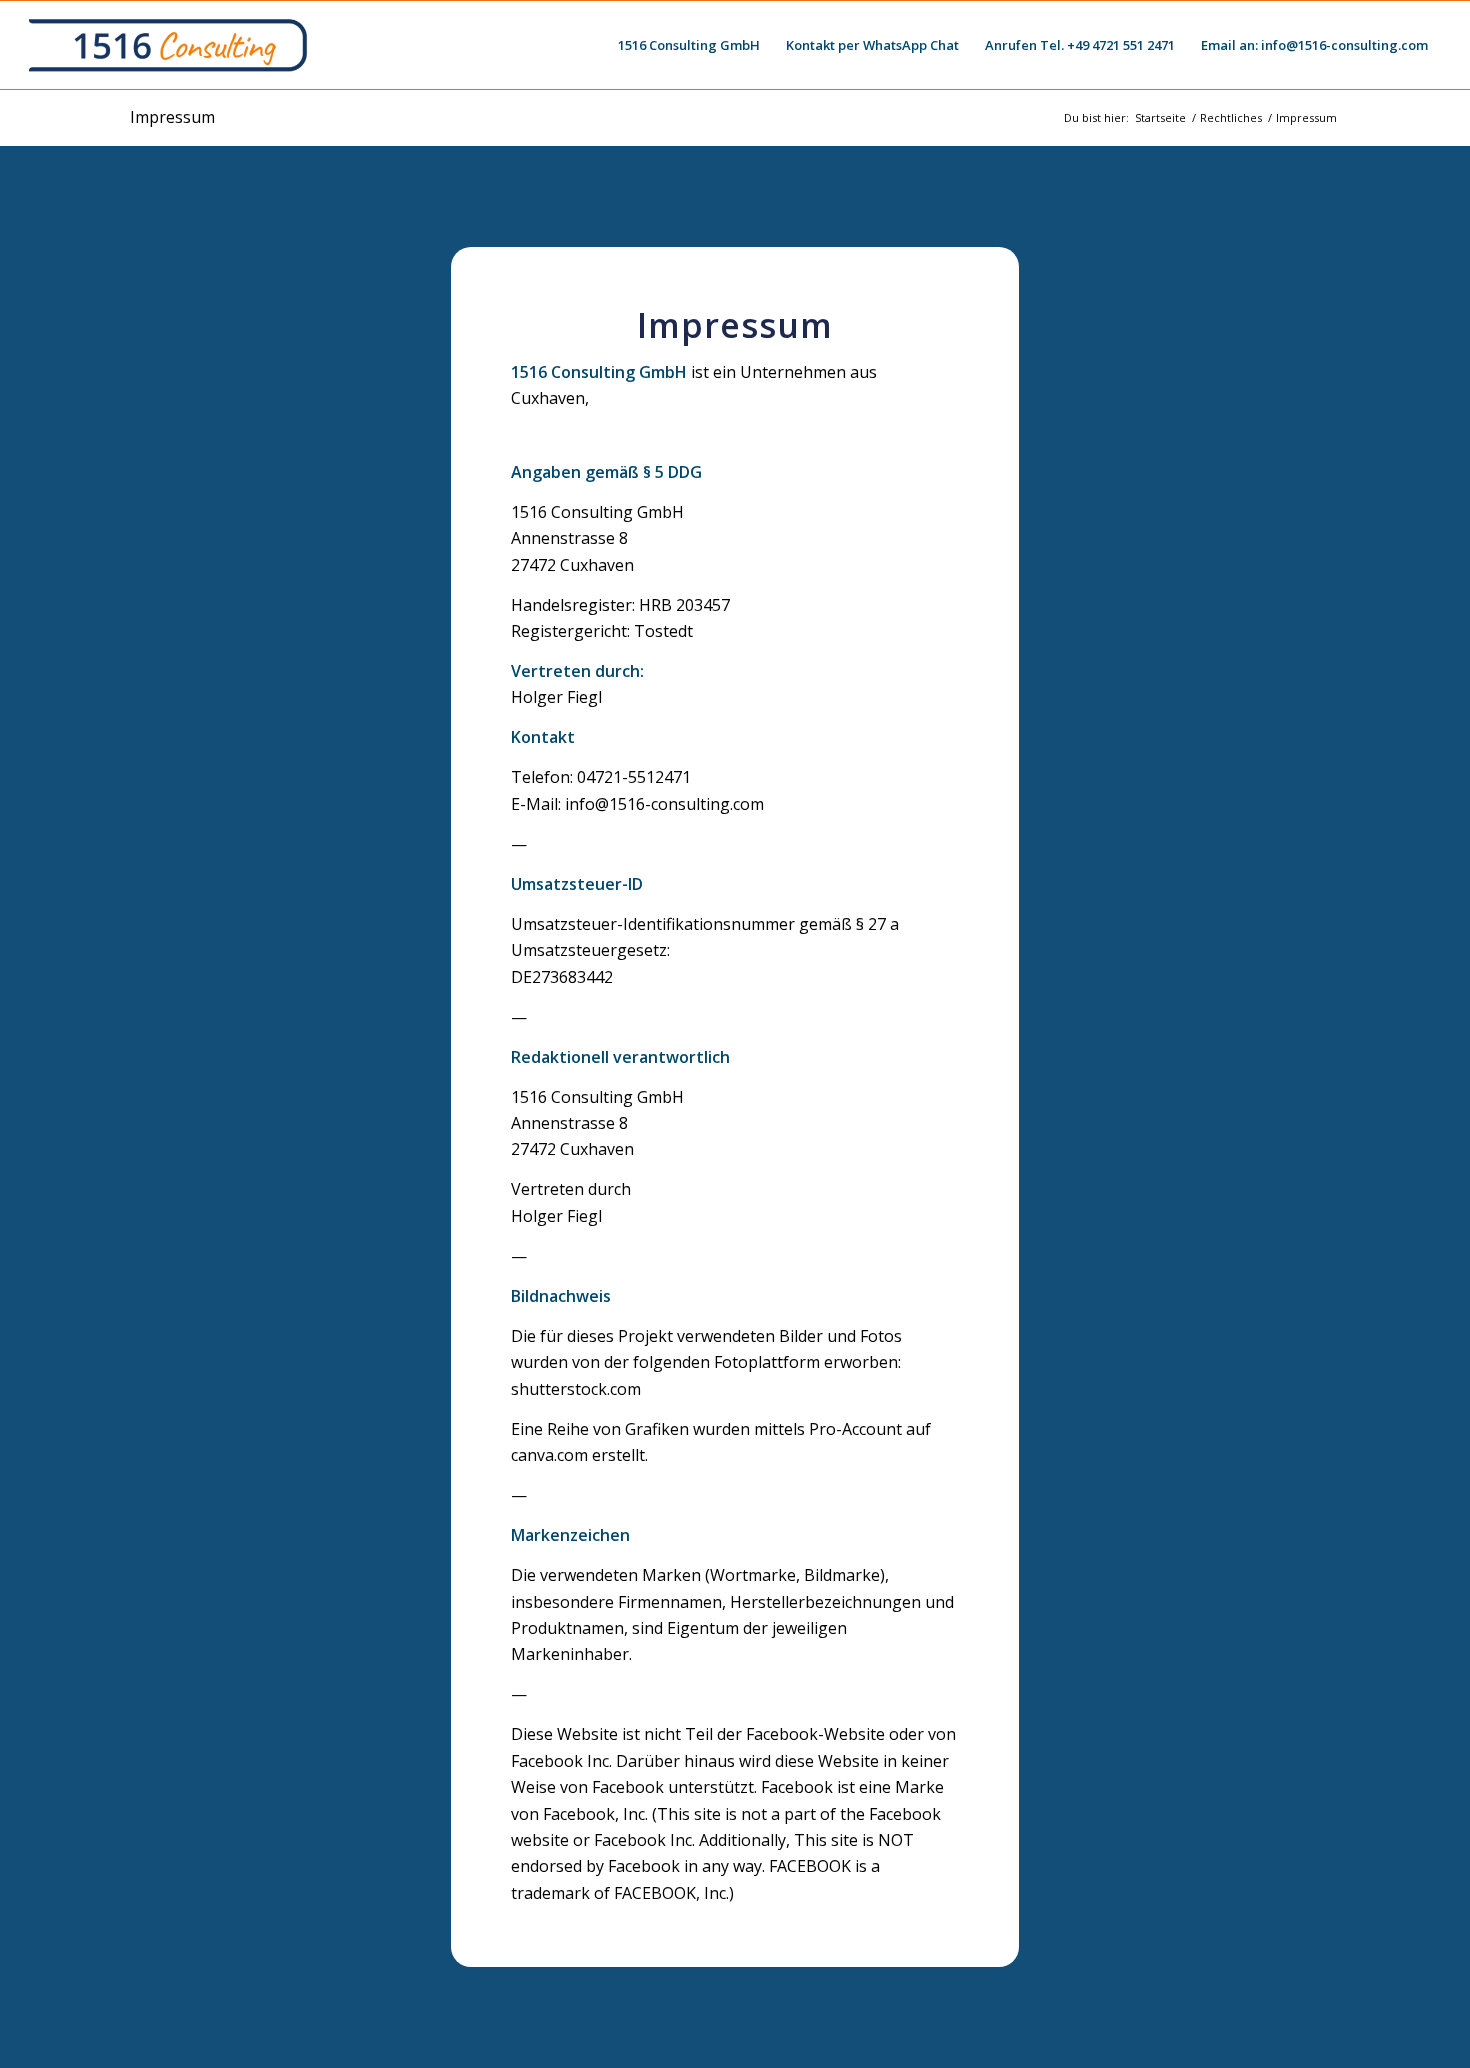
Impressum (172, 117)
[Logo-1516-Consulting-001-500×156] (170, 45)
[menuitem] (689, 45)
